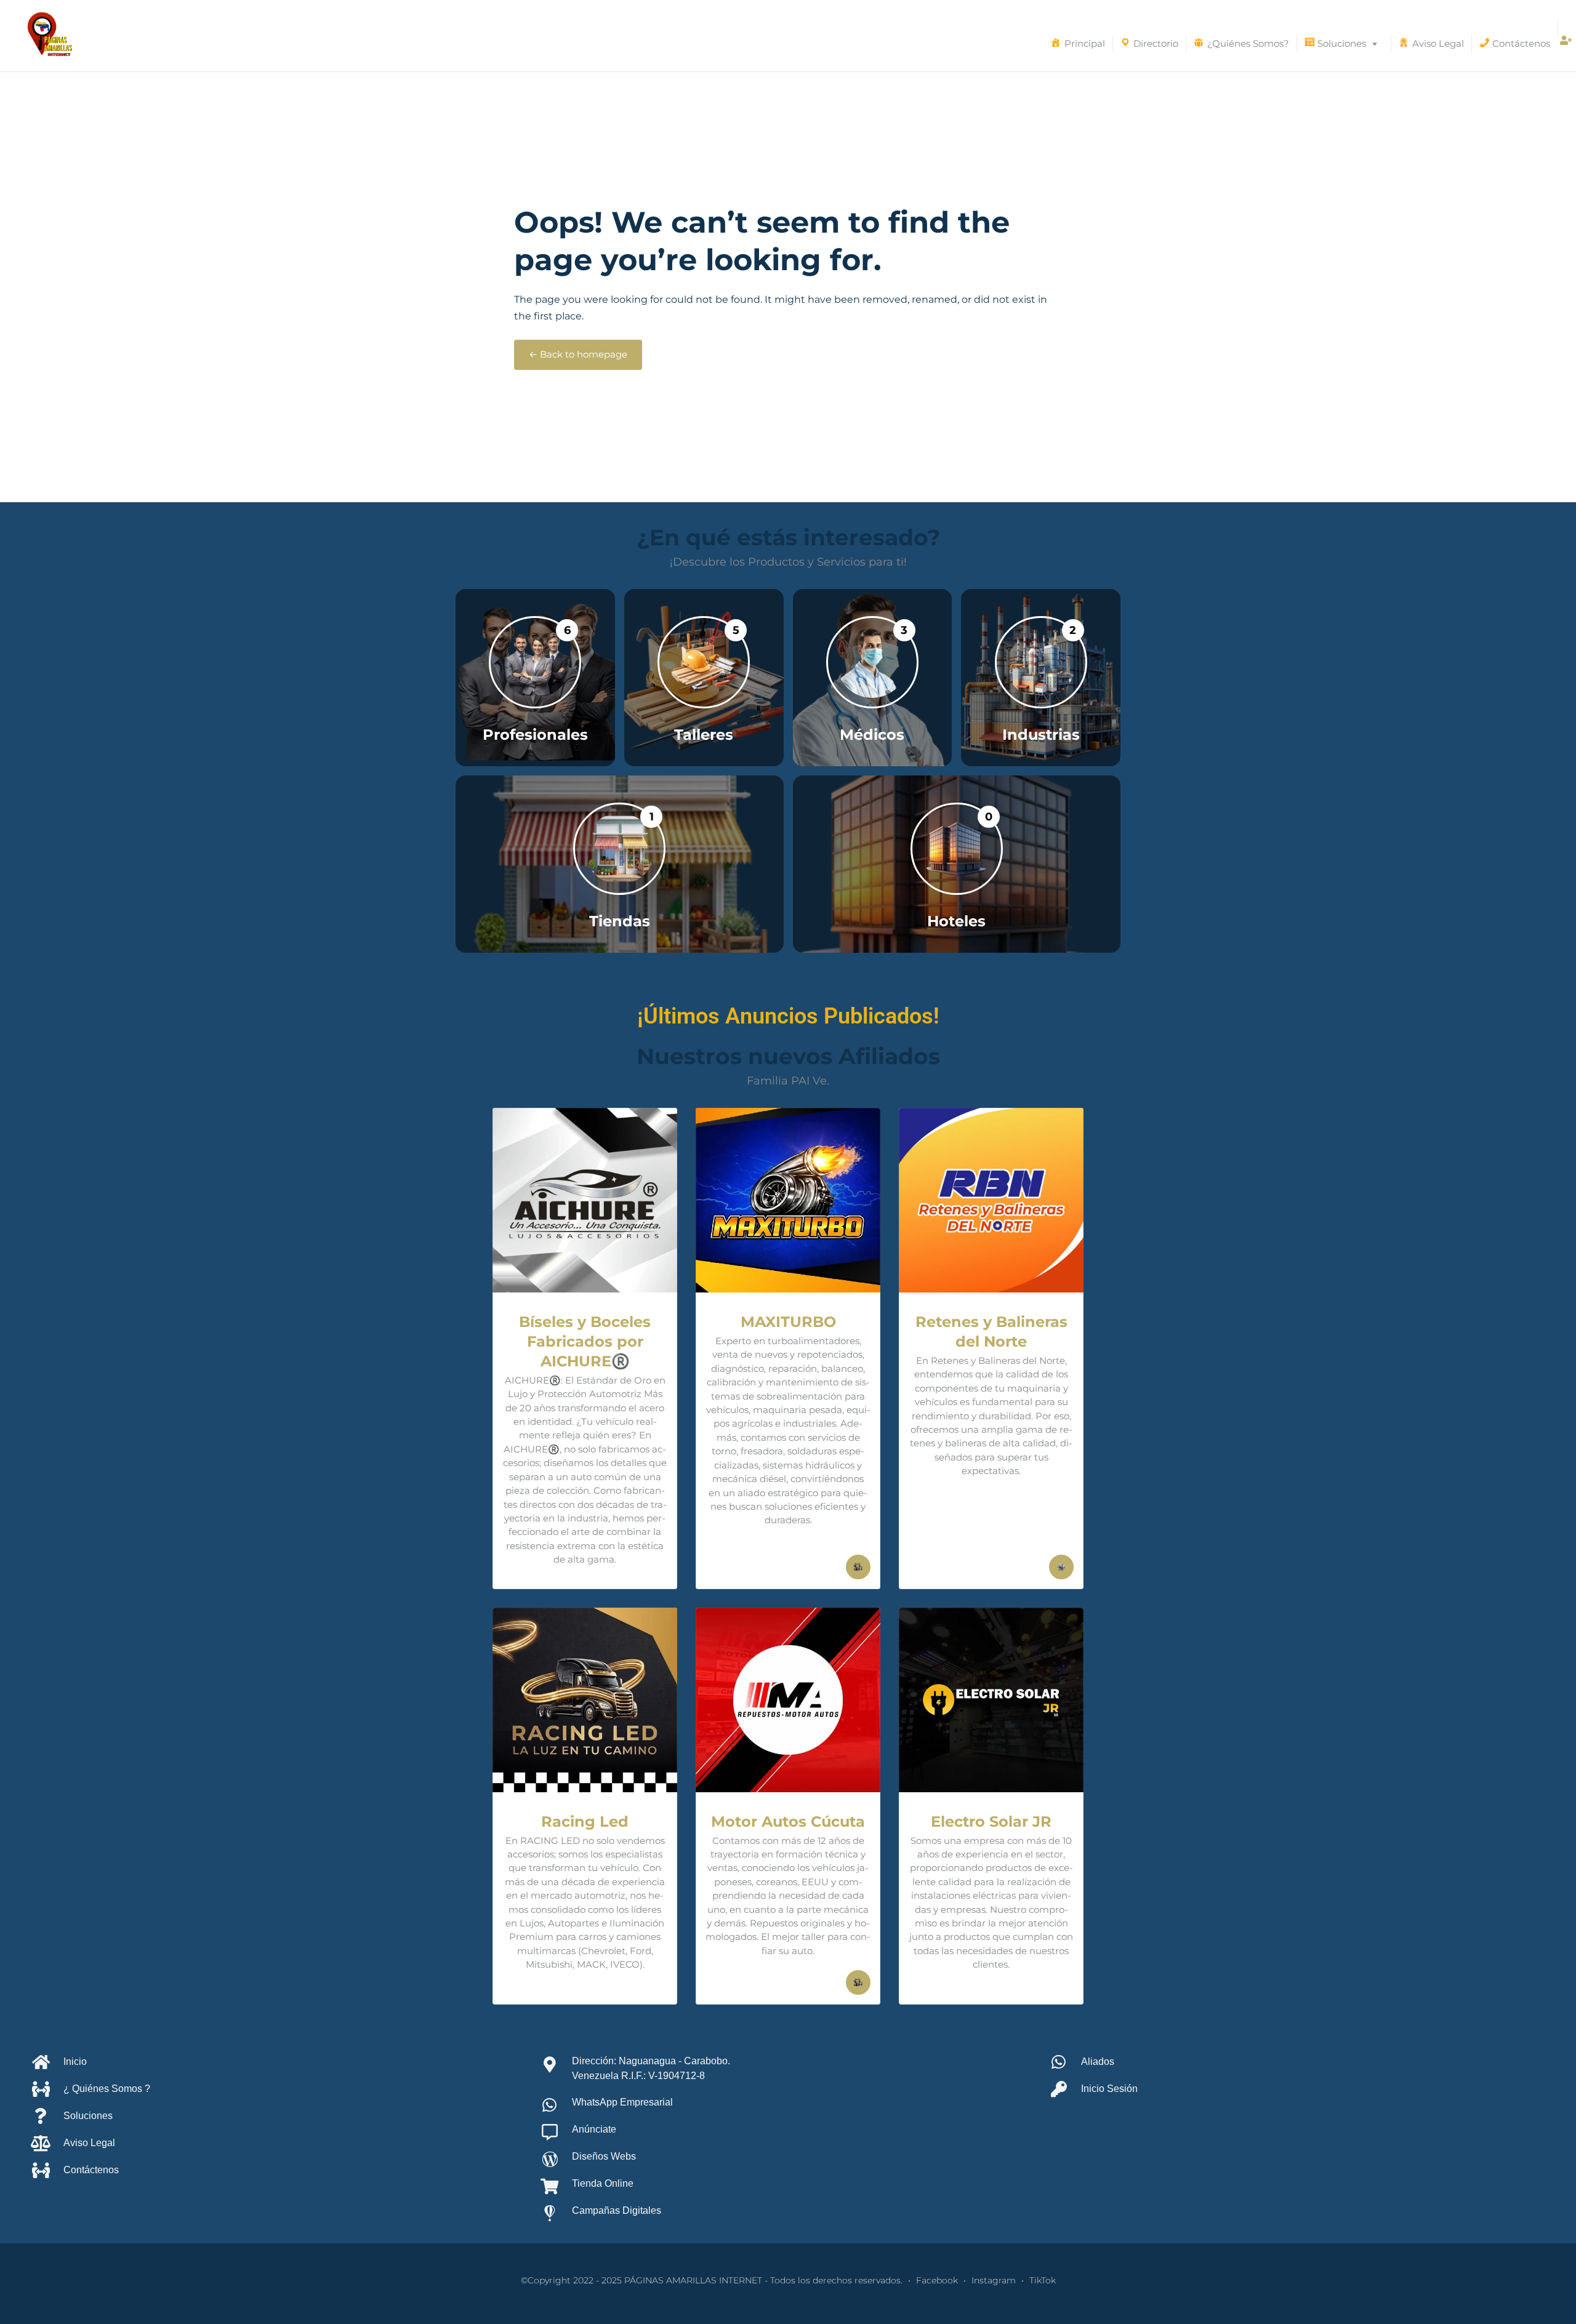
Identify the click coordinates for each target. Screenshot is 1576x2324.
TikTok (1043, 2280)
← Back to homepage (578, 355)
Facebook (937, 2280)
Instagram (994, 2280)
